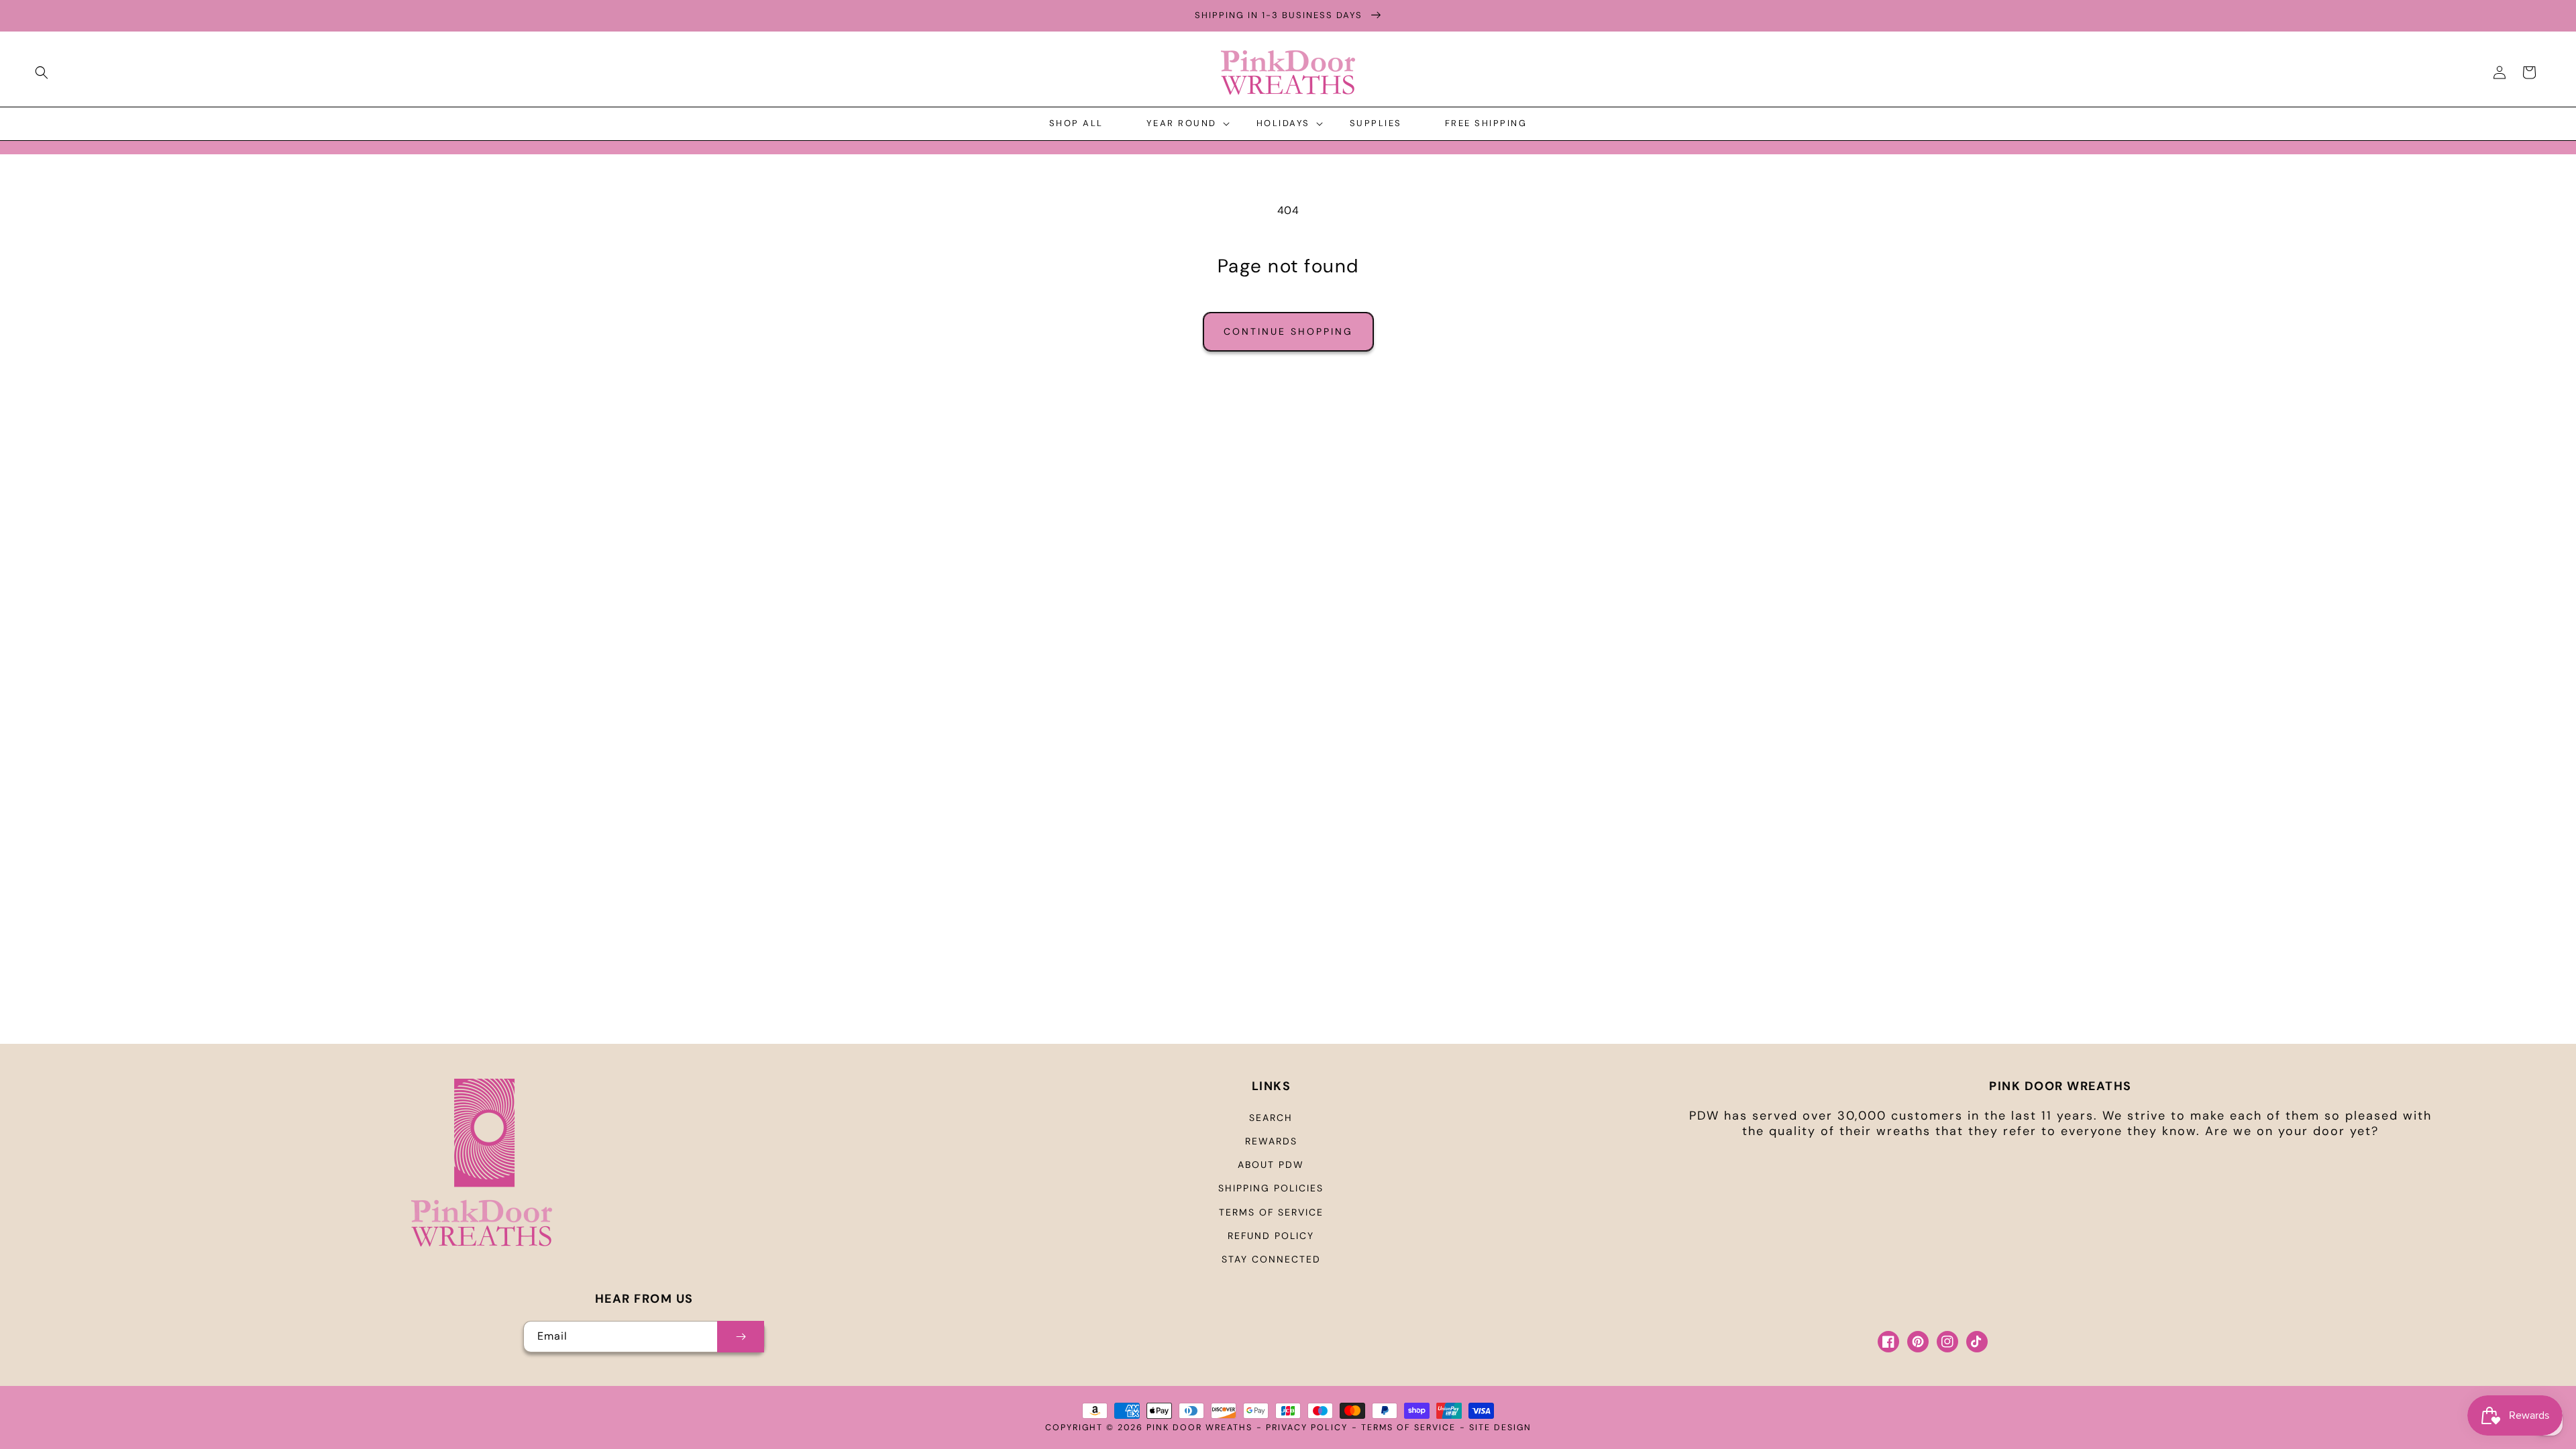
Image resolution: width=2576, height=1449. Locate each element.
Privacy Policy (1307, 1428)
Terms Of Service (1408, 1428)
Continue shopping (1288, 331)
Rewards (1271, 1141)
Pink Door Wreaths (1199, 1428)
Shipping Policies (1271, 1188)
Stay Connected (1271, 1259)
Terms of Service (1271, 1212)
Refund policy (1271, 1236)
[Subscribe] (741, 1337)
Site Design (1500, 1428)
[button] (42, 72)
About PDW (1271, 1165)
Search (1271, 1118)
